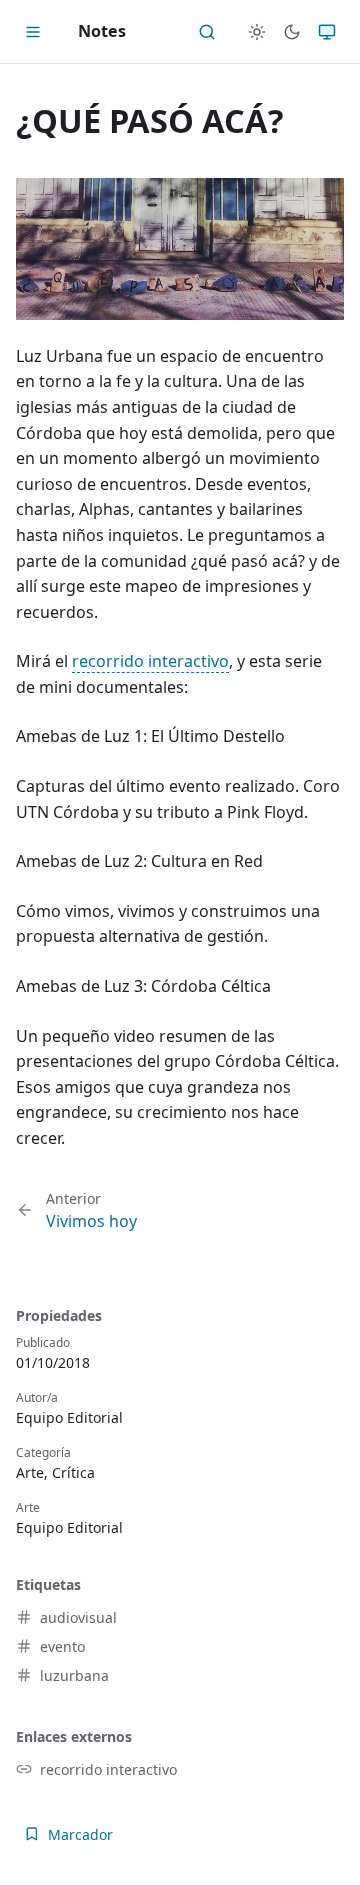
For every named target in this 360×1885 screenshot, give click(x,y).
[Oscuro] (292, 32)
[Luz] (257, 32)
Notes (102, 31)
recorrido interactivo (150, 661)
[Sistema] (327, 32)
